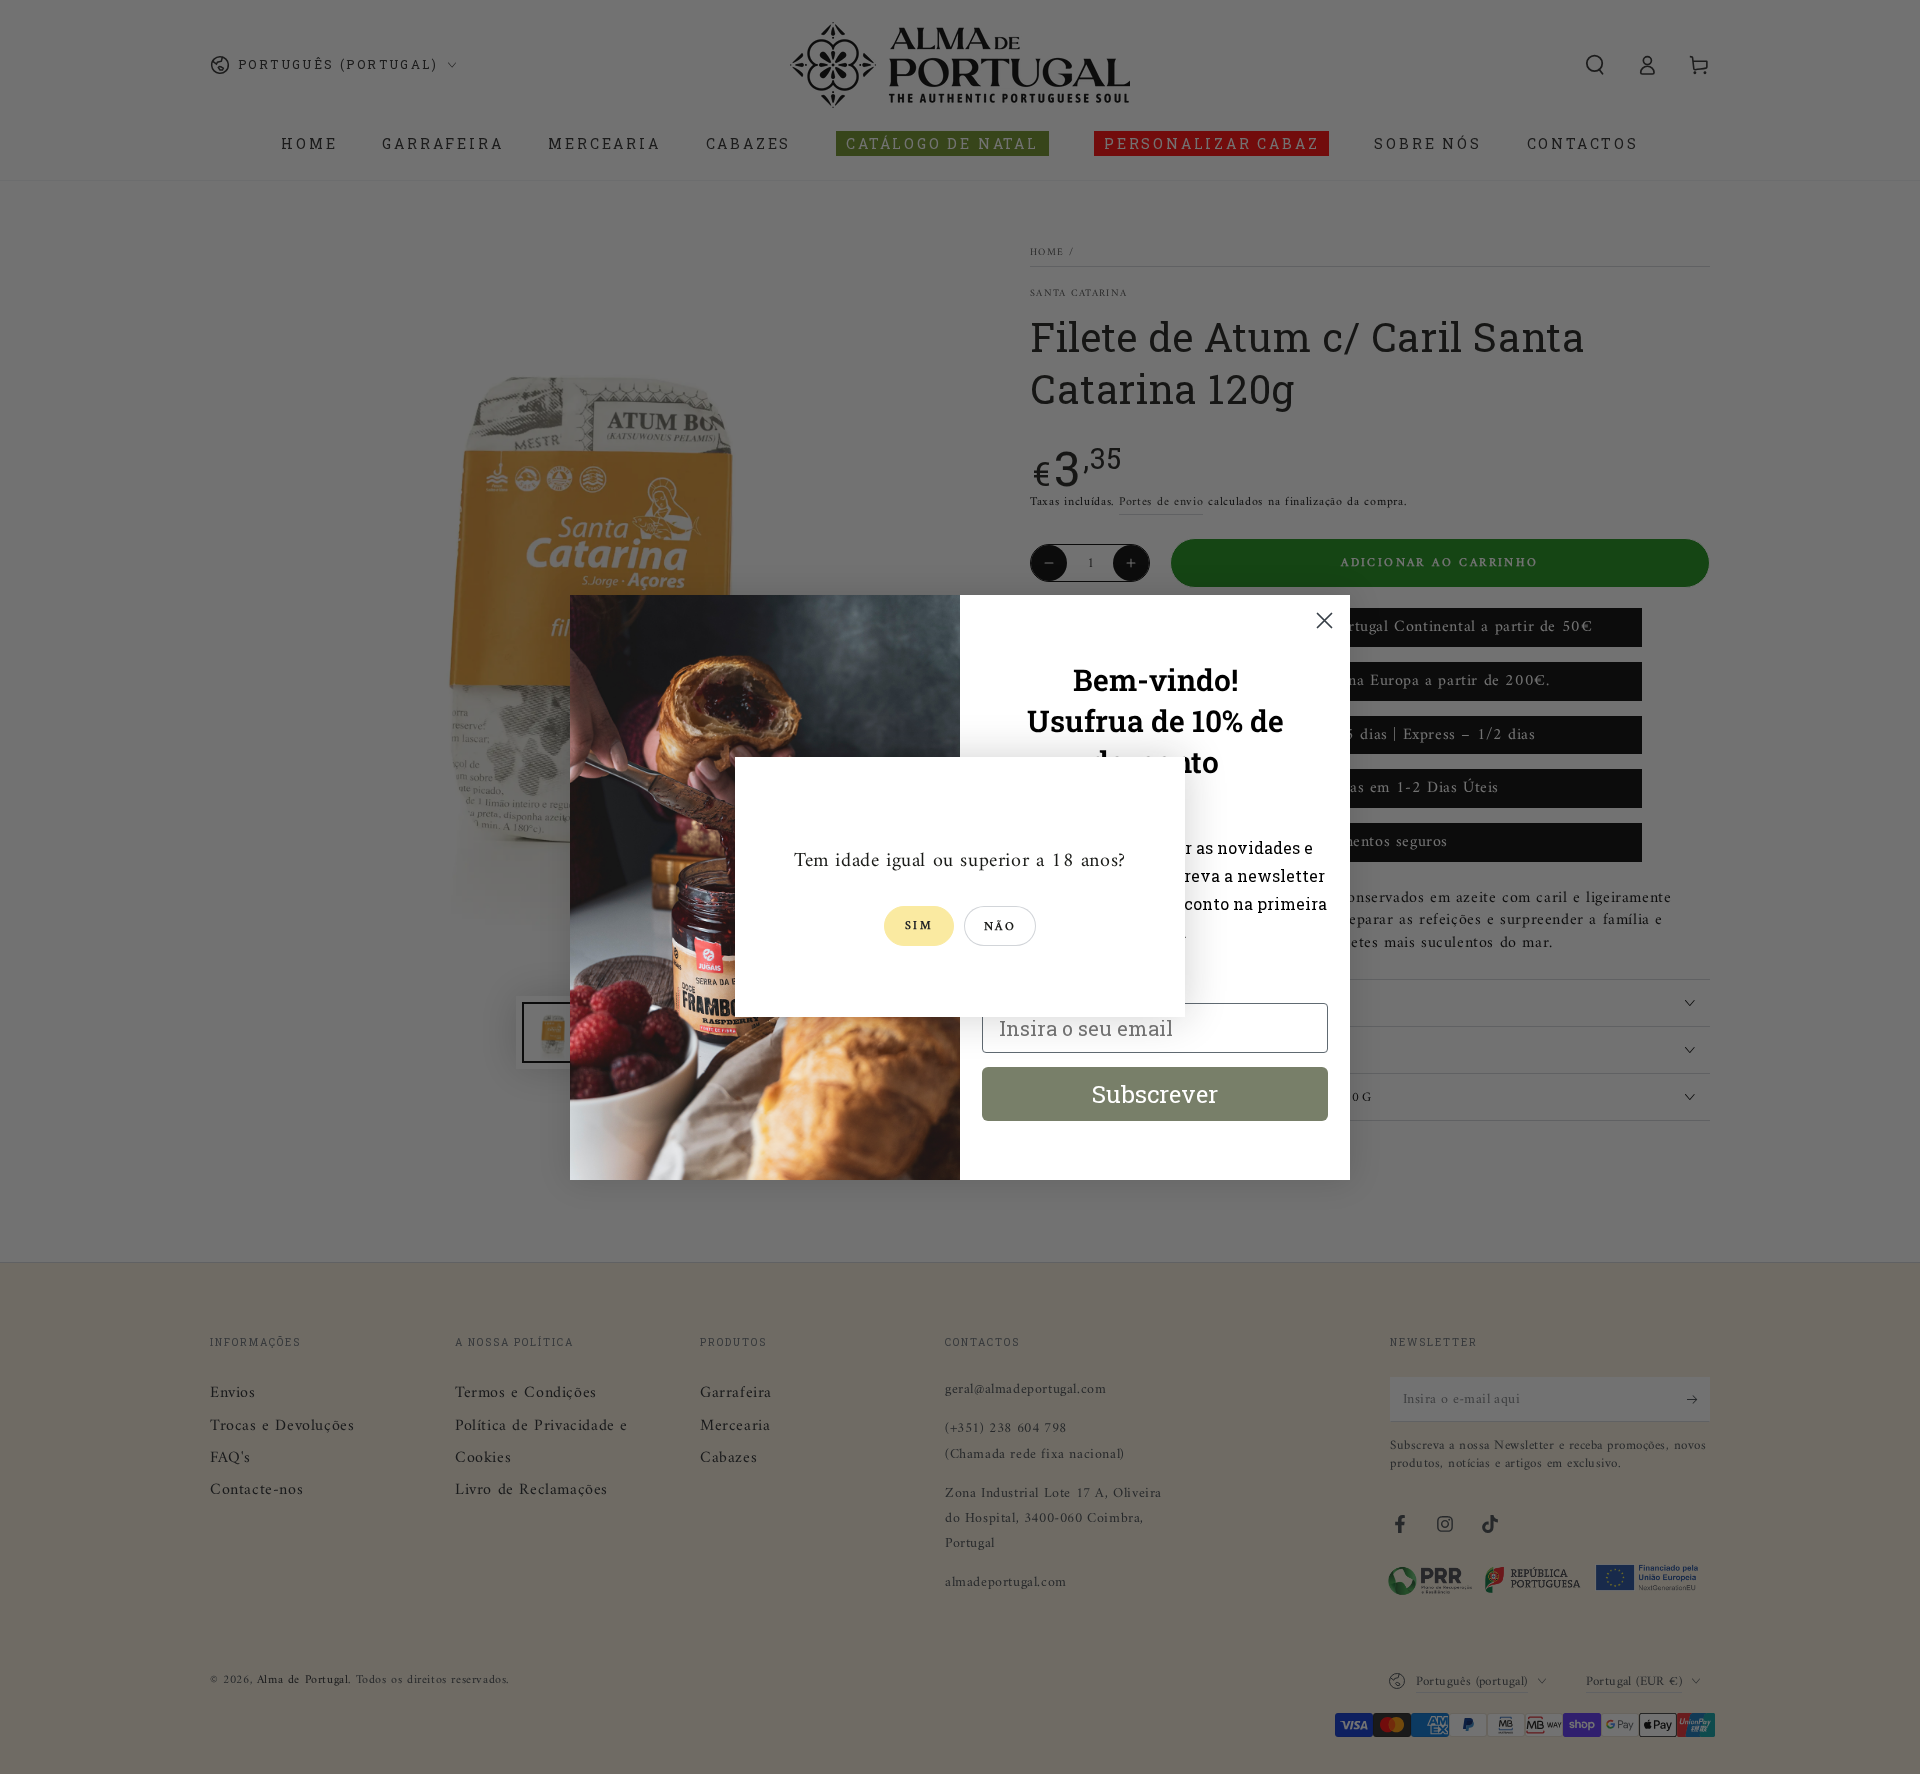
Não (1000, 927)
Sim (919, 926)
